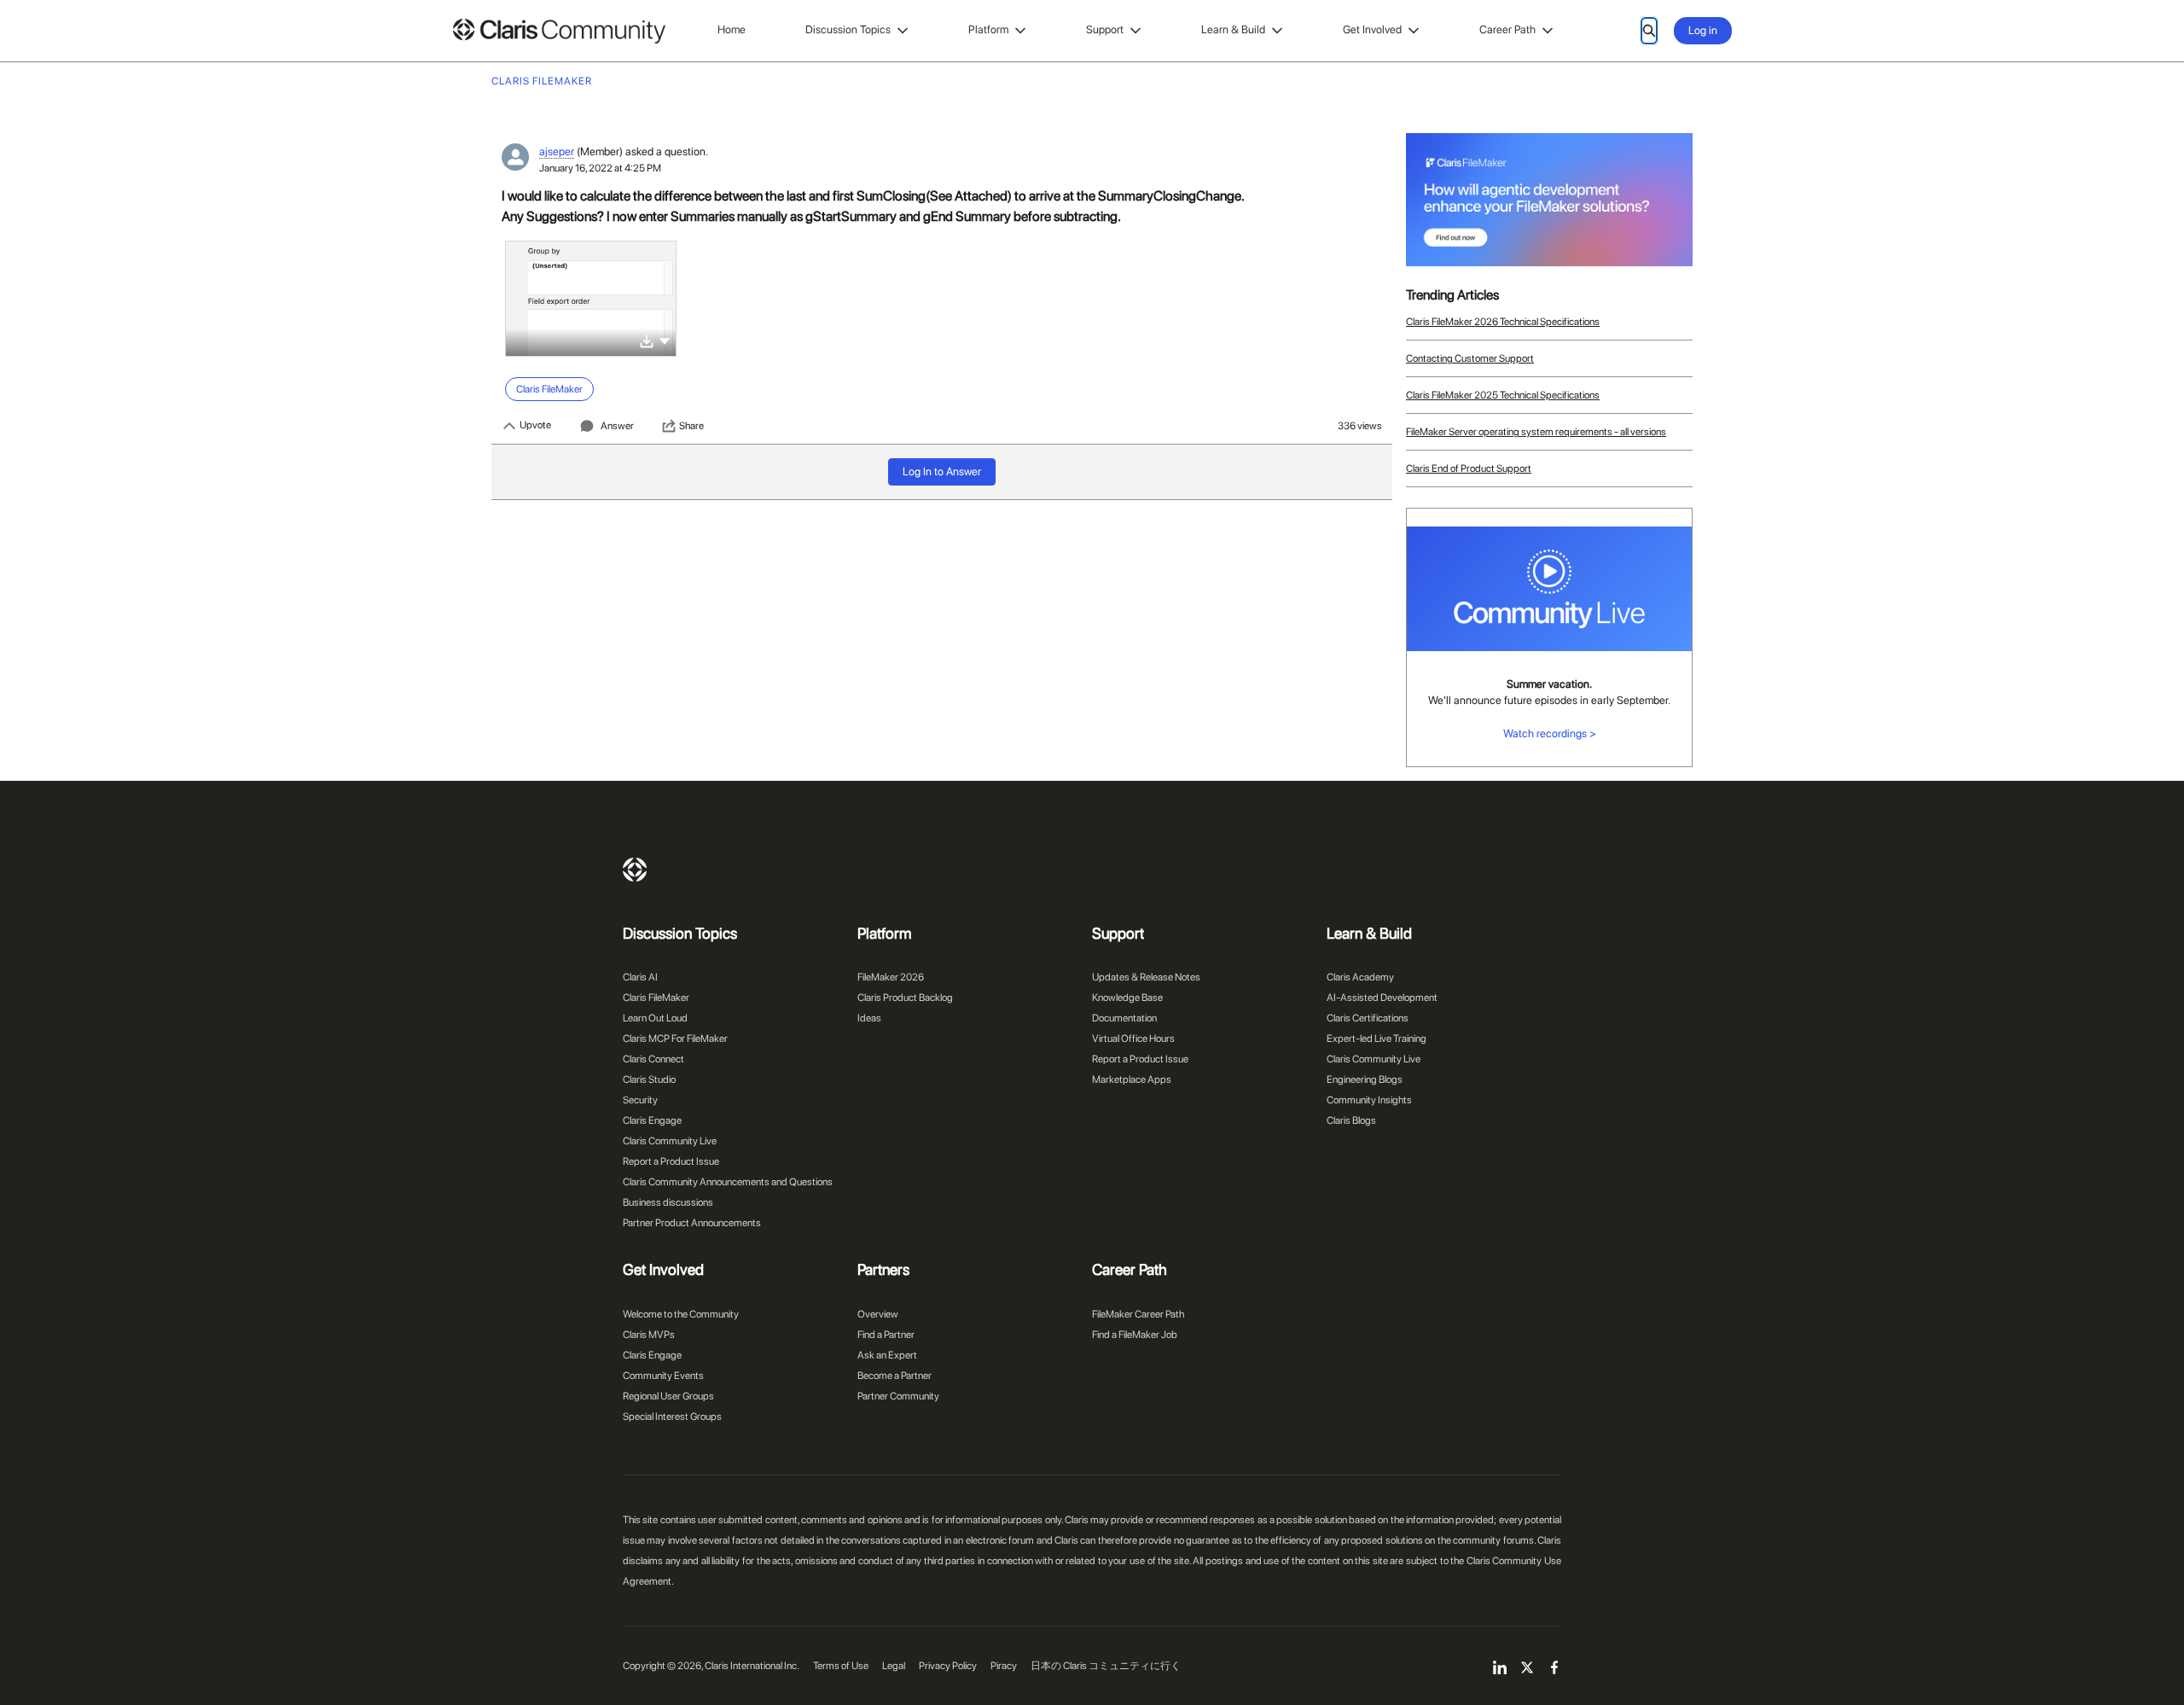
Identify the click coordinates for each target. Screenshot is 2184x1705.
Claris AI (640, 977)
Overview (878, 1314)
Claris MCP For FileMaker (675, 1039)
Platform (988, 29)
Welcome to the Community (681, 1314)
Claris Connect (653, 1059)
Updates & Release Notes (1146, 977)
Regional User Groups (668, 1396)
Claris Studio (649, 1079)
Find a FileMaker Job (1135, 1335)
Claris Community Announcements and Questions (728, 1182)
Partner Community (898, 1396)
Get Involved (1372, 29)
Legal (894, 1666)
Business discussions (668, 1202)
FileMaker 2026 (891, 977)
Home (732, 29)
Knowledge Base (1127, 998)
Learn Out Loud (655, 1018)
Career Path (1507, 29)
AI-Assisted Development (1382, 998)
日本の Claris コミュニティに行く (1106, 1666)
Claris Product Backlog (905, 998)
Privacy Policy (948, 1666)
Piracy (1004, 1666)
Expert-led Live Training (1377, 1039)
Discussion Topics (848, 29)
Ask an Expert (887, 1355)
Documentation (1124, 1018)
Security (640, 1100)
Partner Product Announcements (692, 1223)
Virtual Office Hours (1133, 1039)
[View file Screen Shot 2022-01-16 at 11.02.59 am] (591, 299)
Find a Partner (886, 1335)
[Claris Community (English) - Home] (559, 31)
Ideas (869, 1018)
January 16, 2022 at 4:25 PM (600, 168)
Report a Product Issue (671, 1161)
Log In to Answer (942, 471)
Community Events (663, 1376)
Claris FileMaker (656, 998)
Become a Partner (895, 1376)
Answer (617, 426)
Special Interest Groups (672, 1417)
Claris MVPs (649, 1335)
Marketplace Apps (1132, 1079)
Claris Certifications (1368, 1018)
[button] (665, 340)
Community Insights (1369, 1100)
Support (1105, 29)
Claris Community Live (670, 1141)
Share (691, 426)
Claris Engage (652, 1120)
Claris (635, 870)
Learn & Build (1233, 29)
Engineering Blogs (1365, 1079)
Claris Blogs (1351, 1120)
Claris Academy (1360, 977)
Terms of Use (841, 1666)
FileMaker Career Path (1138, 1314)
